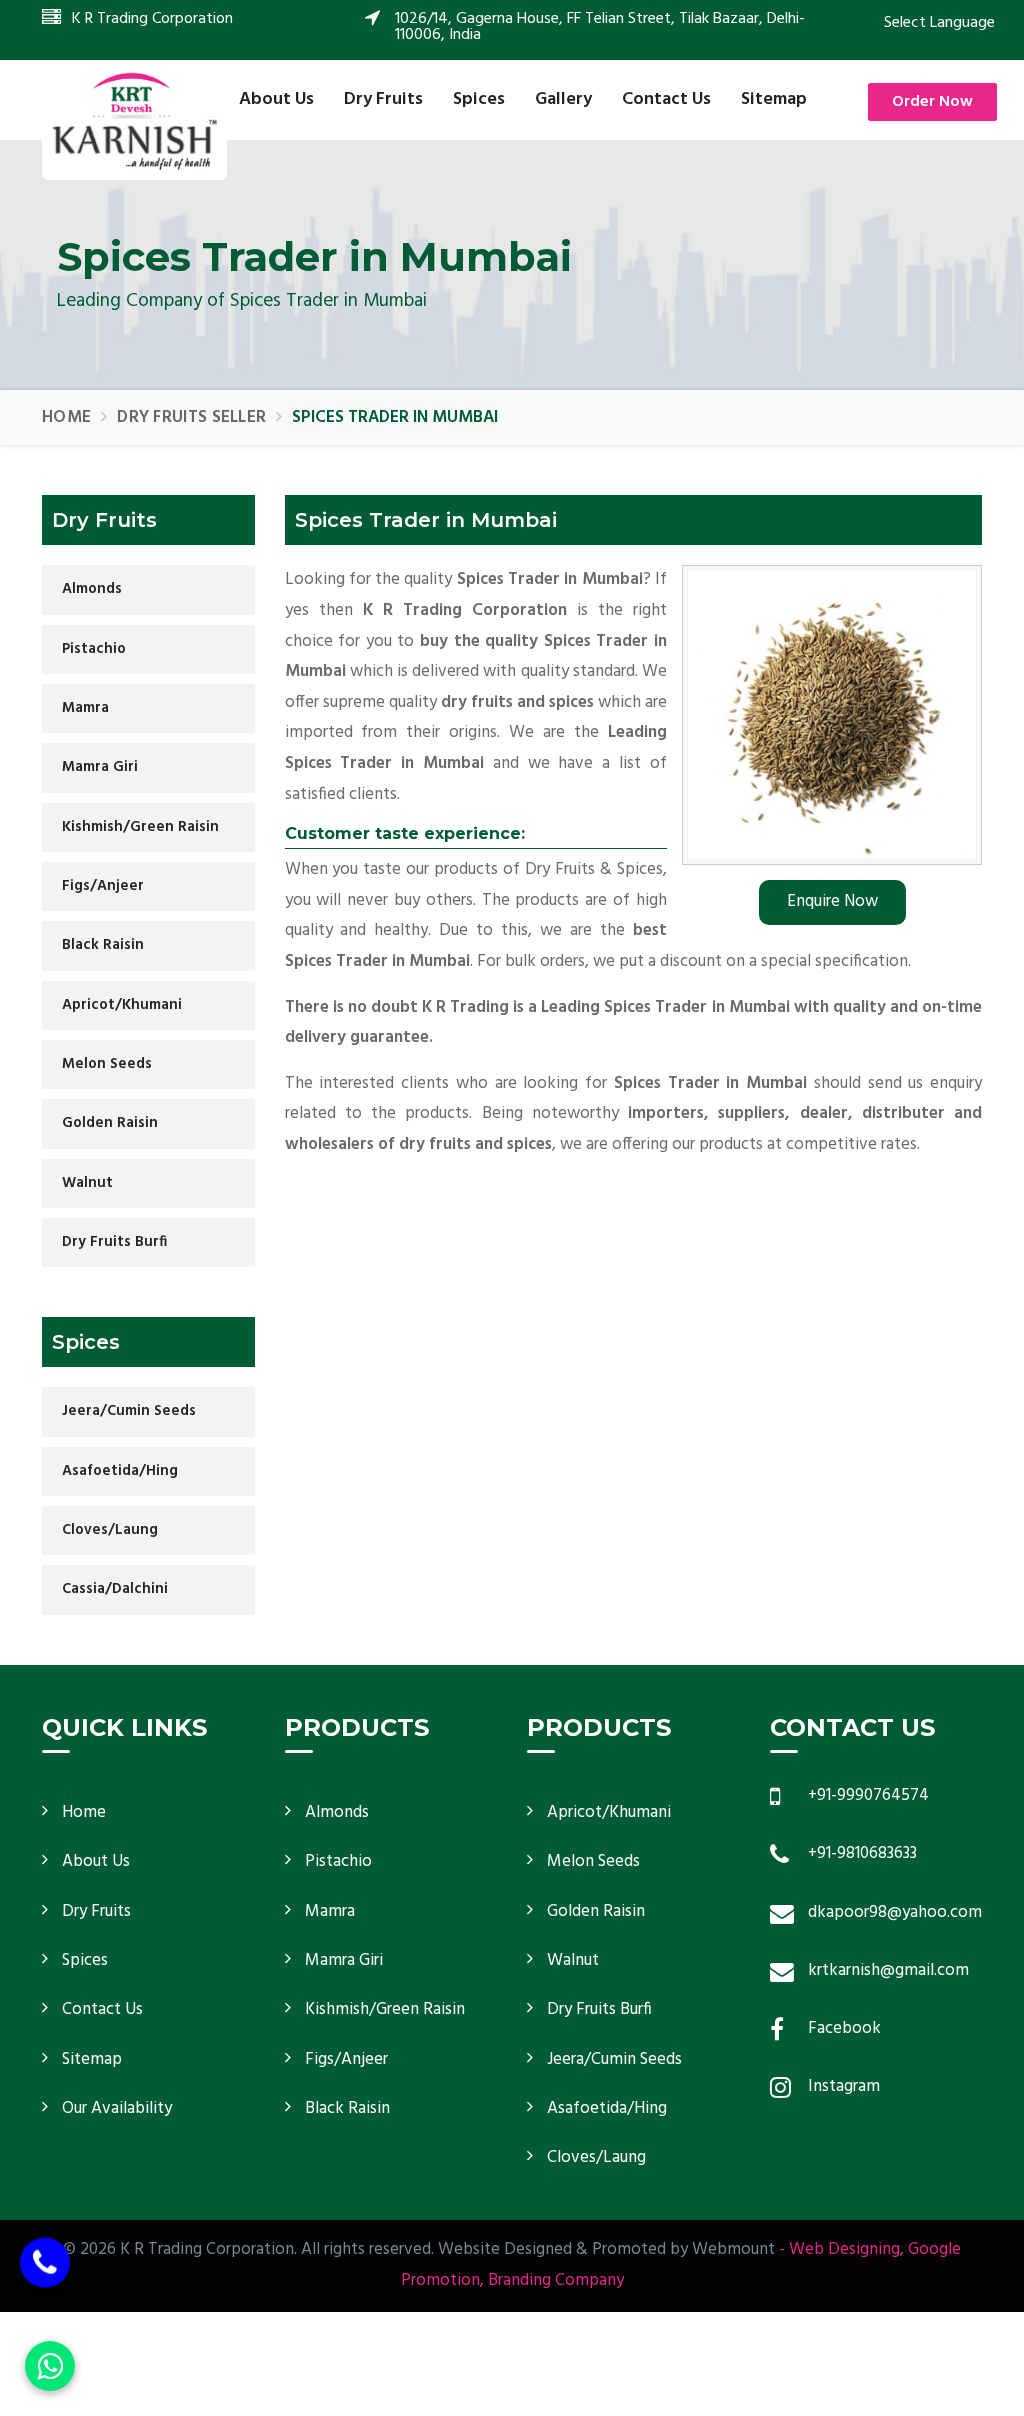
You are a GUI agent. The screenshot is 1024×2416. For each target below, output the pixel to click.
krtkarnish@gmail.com (888, 1970)
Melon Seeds (107, 1064)
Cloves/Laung (110, 1530)
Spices (479, 99)
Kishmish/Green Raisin (140, 827)
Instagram (844, 2086)
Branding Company (556, 2280)
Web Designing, (846, 2249)
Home (66, 417)
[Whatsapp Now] (50, 2366)
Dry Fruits (383, 99)
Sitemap (774, 99)
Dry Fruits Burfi (114, 1242)
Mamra (85, 708)
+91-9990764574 (868, 1795)
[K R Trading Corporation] (134, 120)
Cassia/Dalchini (115, 1589)
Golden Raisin (110, 1123)
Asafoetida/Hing (120, 1471)
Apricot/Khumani (122, 1005)
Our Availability (117, 2108)
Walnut (87, 1183)
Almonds (92, 589)
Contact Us (666, 99)
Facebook (844, 2028)
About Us (276, 99)
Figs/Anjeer (103, 886)
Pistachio (94, 649)
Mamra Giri (100, 767)
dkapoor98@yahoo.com (895, 1912)
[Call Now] (45, 2263)
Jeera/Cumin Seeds (129, 1411)
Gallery (563, 99)
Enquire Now (832, 901)
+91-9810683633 (862, 1853)
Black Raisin (103, 945)
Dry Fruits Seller (191, 417)
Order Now (932, 102)
